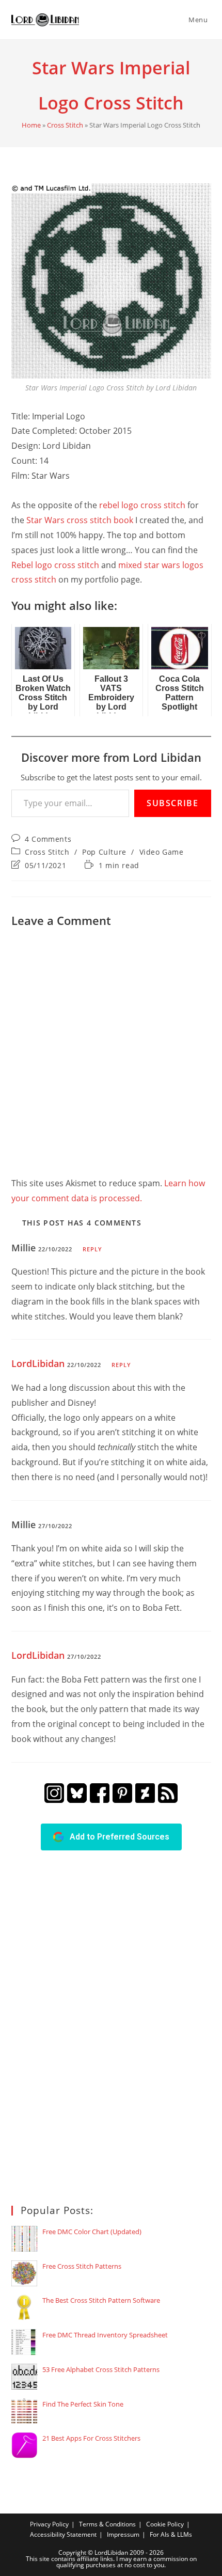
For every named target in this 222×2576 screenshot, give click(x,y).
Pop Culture (104, 852)
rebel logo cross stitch (142, 505)
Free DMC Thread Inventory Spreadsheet (105, 2335)
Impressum (123, 2534)
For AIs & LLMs (171, 2534)
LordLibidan (38, 1363)
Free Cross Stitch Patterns (82, 2266)
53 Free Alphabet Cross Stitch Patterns (101, 2369)
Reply (93, 1249)
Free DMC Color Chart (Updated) (92, 2232)
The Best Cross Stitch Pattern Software (101, 2300)
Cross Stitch (65, 125)
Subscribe (172, 803)
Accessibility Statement (63, 2534)
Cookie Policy (165, 2524)
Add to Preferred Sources (116, 1837)
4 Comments (48, 839)
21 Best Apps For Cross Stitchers (91, 2438)
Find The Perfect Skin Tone (83, 2404)
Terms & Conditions (107, 2524)
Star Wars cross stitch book (80, 520)
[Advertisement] (89, 2026)
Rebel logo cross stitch (55, 565)
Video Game (162, 852)
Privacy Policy (49, 2524)
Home (31, 125)
